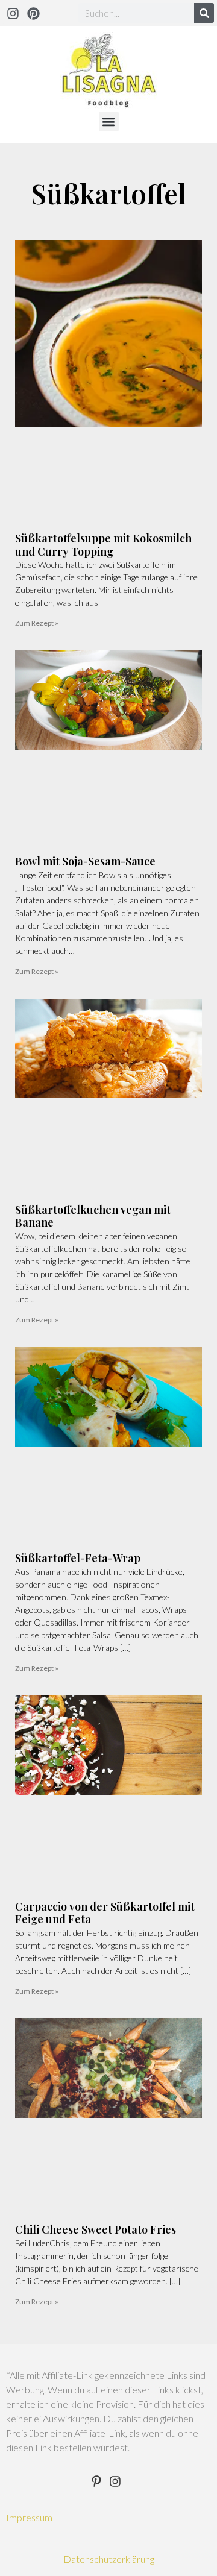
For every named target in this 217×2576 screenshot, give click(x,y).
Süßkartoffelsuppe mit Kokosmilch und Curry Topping (103, 545)
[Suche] (204, 13)
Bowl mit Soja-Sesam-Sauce (85, 861)
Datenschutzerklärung (109, 2559)
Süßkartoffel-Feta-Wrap (78, 1558)
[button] (109, 121)
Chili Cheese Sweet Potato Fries (96, 2229)
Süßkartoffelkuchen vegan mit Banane (93, 1216)
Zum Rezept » (37, 623)
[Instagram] (13, 13)
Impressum (29, 2517)
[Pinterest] (34, 13)
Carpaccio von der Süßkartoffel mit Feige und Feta (105, 1913)
